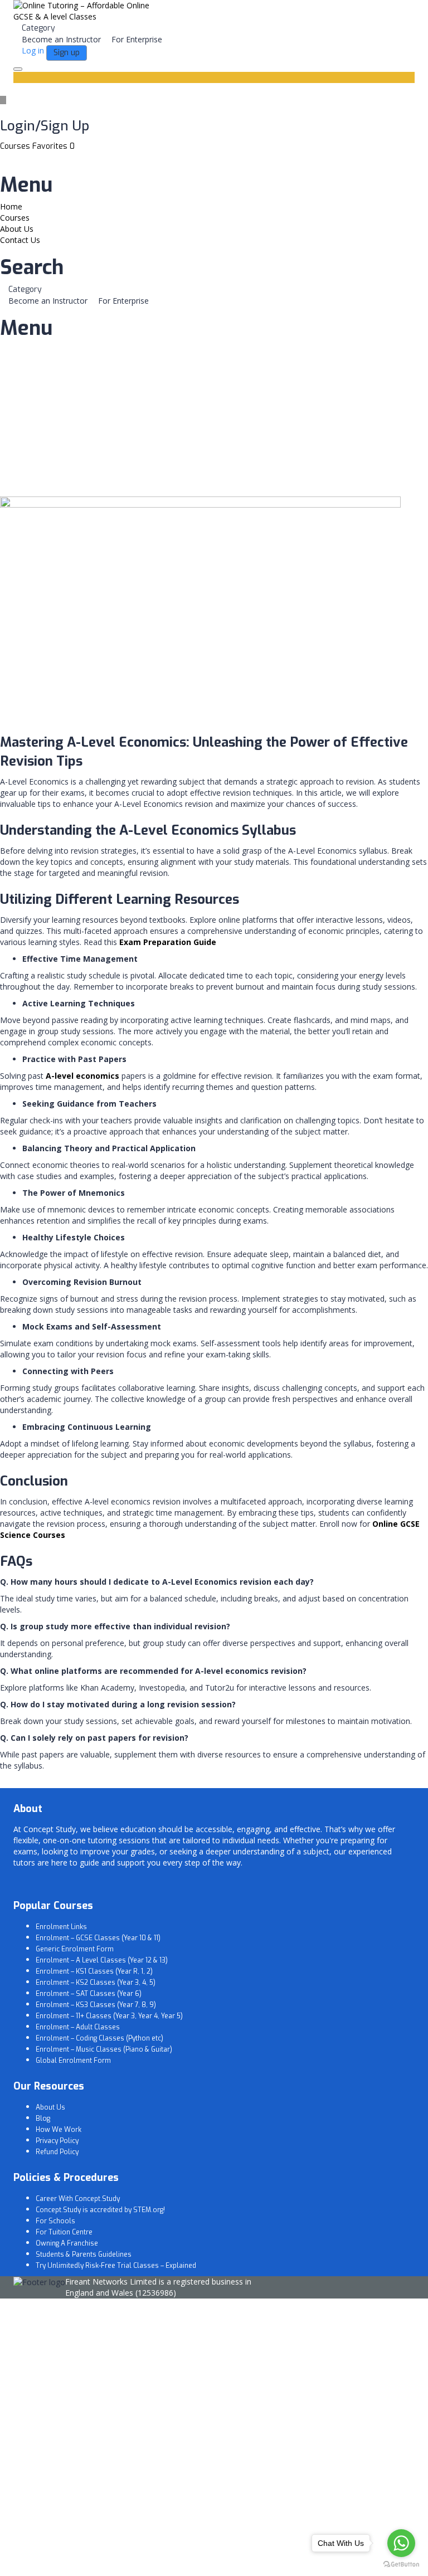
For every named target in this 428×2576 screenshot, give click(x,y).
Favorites (53, 146)
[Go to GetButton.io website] (401, 2565)
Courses (16, 146)
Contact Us (20, 240)
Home (11, 206)
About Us (17, 229)
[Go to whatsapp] (401, 2543)
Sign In (89, 2559)
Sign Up (63, 2559)
